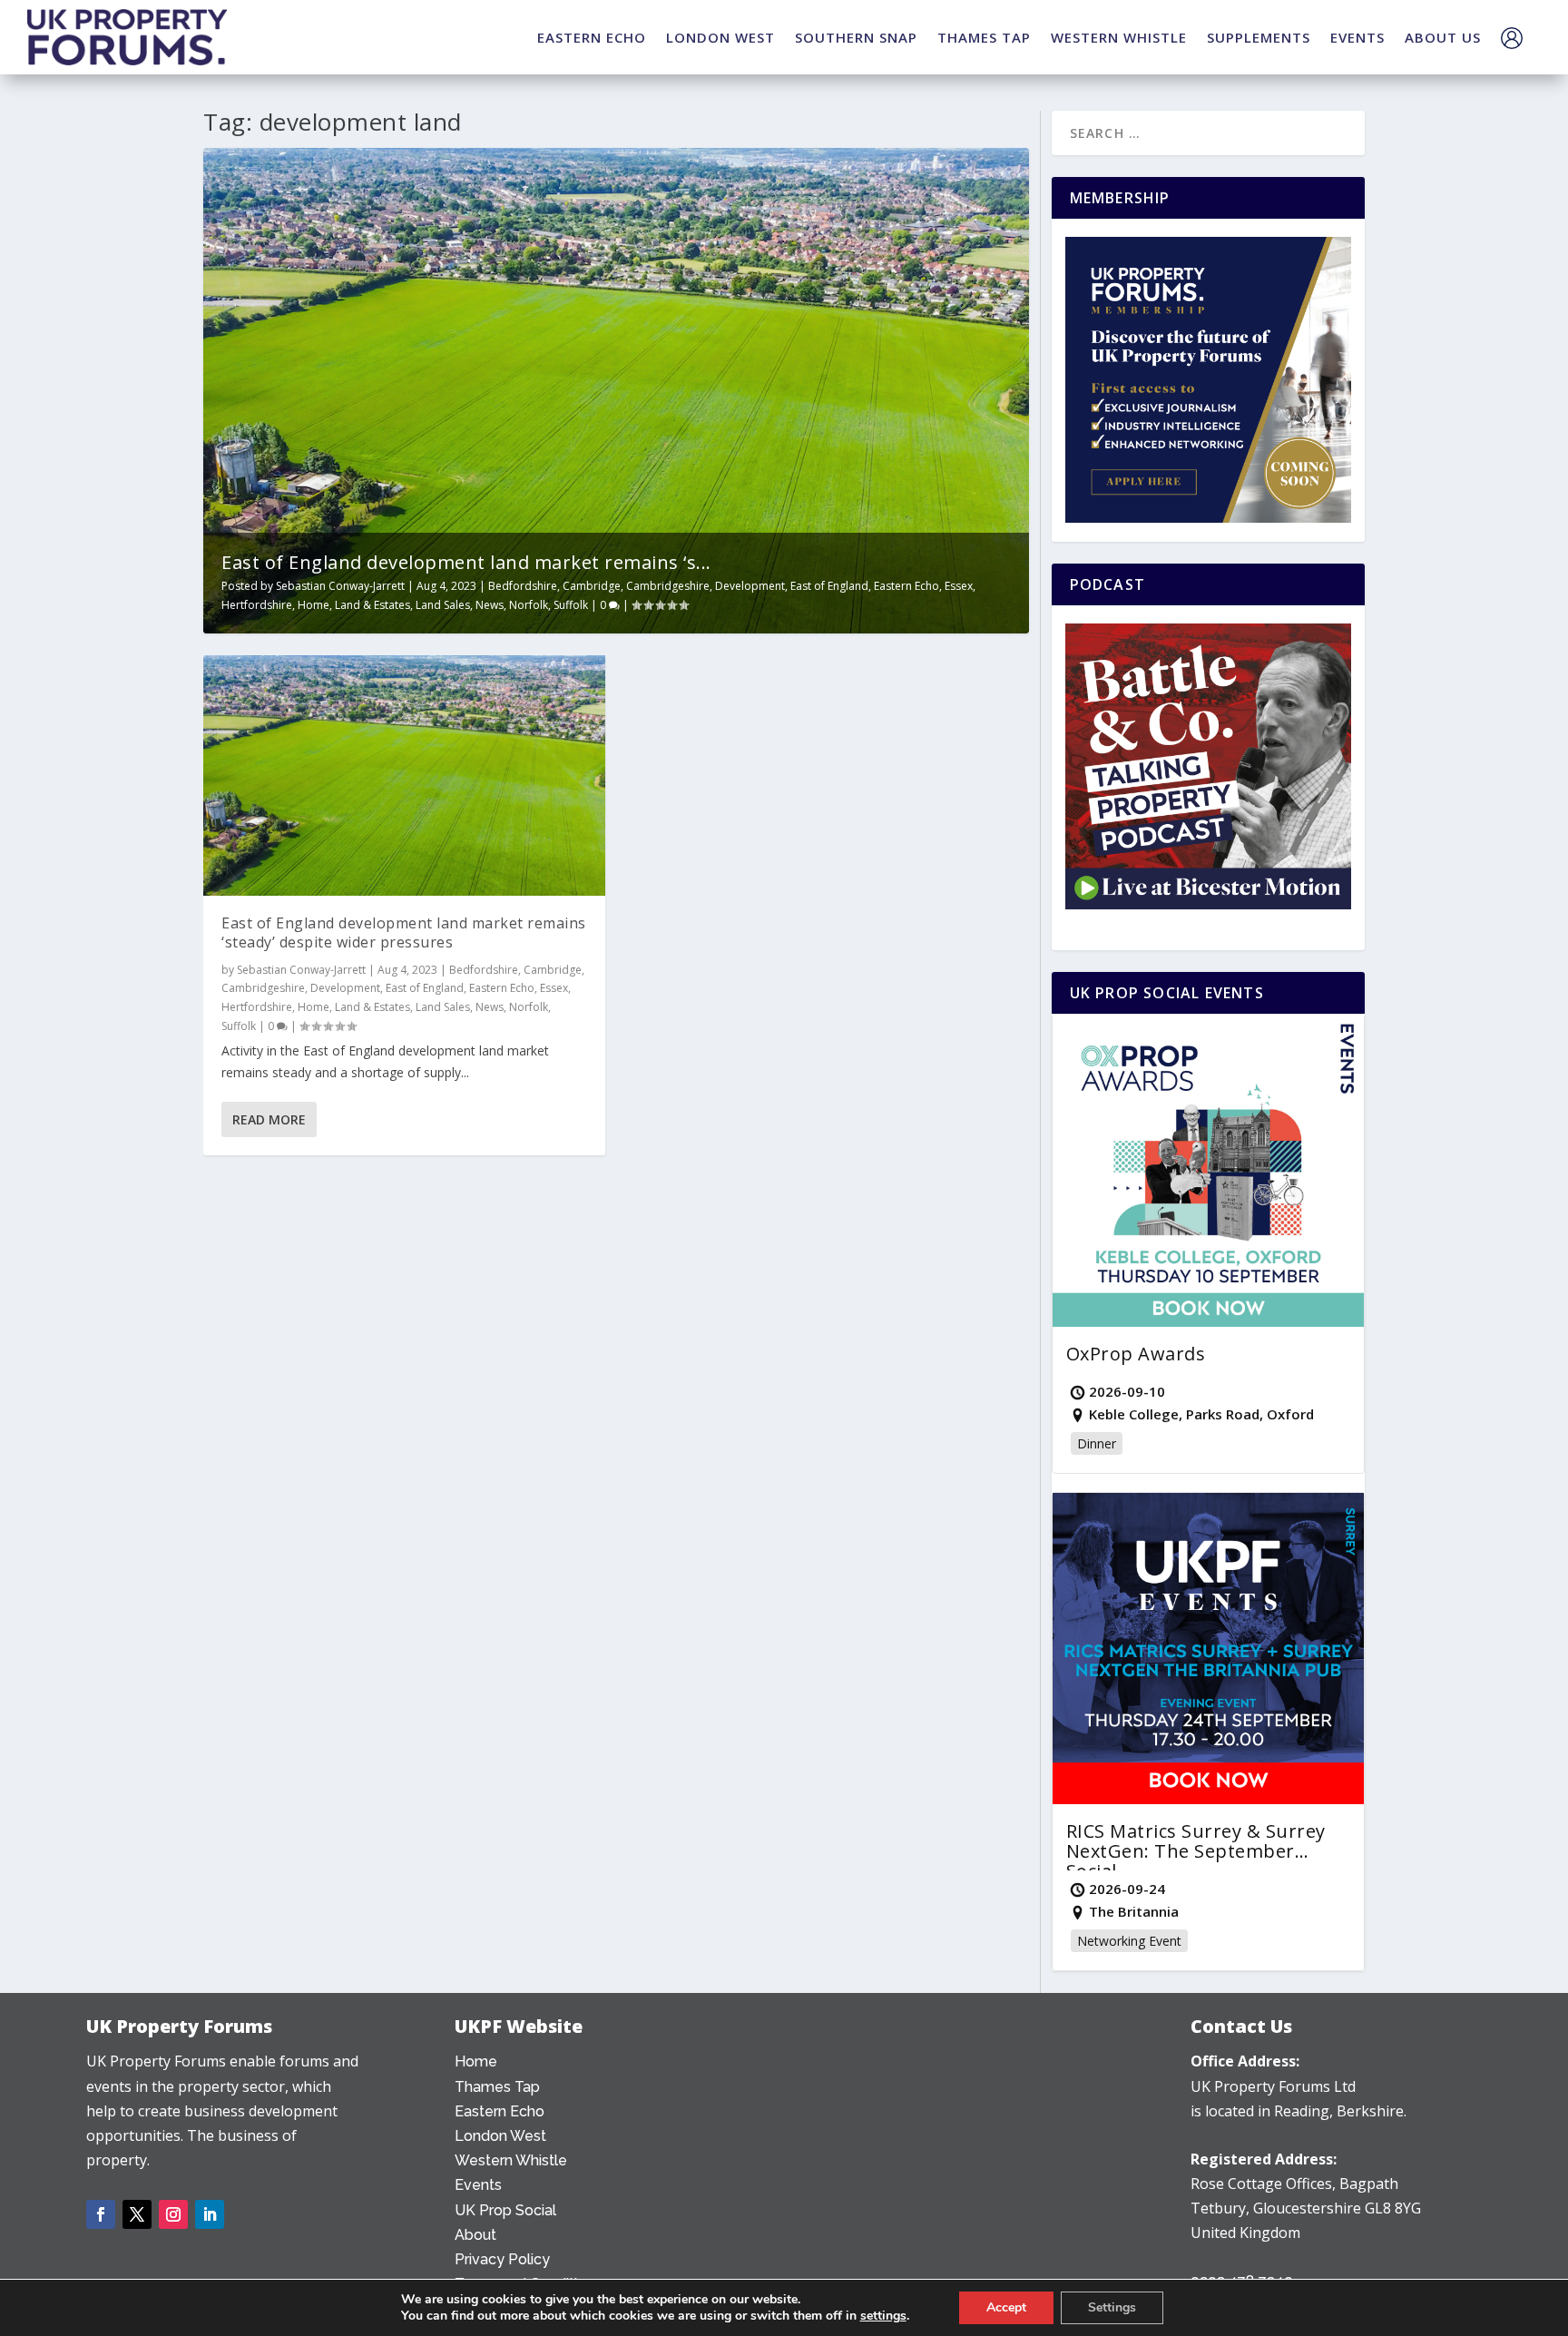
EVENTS (1357, 37)
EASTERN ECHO (592, 37)
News (490, 605)
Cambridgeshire (668, 586)
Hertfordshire (257, 605)
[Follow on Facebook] (101, 2214)
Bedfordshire (523, 586)
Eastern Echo (906, 586)
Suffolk (571, 605)
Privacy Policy (502, 2259)
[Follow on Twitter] (137, 2214)
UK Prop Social (505, 2210)
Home (314, 605)
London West (500, 2136)
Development (750, 586)
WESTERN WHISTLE (1119, 37)
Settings (1112, 2307)
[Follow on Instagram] (173, 2214)
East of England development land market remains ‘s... (466, 562)
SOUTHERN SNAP (856, 37)
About (475, 2235)
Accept (1006, 2307)
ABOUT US (1443, 37)
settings (883, 2316)
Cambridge (592, 586)
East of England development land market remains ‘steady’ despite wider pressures (404, 932)
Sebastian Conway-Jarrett (340, 586)
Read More (269, 1119)
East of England (829, 586)
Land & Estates (372, 605)
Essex (959, 586)
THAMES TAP (984, 37)
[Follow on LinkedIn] (210, 2214)
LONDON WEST (720, 37)
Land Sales (443, 605)
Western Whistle (511, 2160)
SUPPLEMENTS (1259, 37)
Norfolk (529, 605)
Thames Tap (497, 2087)
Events (478, 2185)
